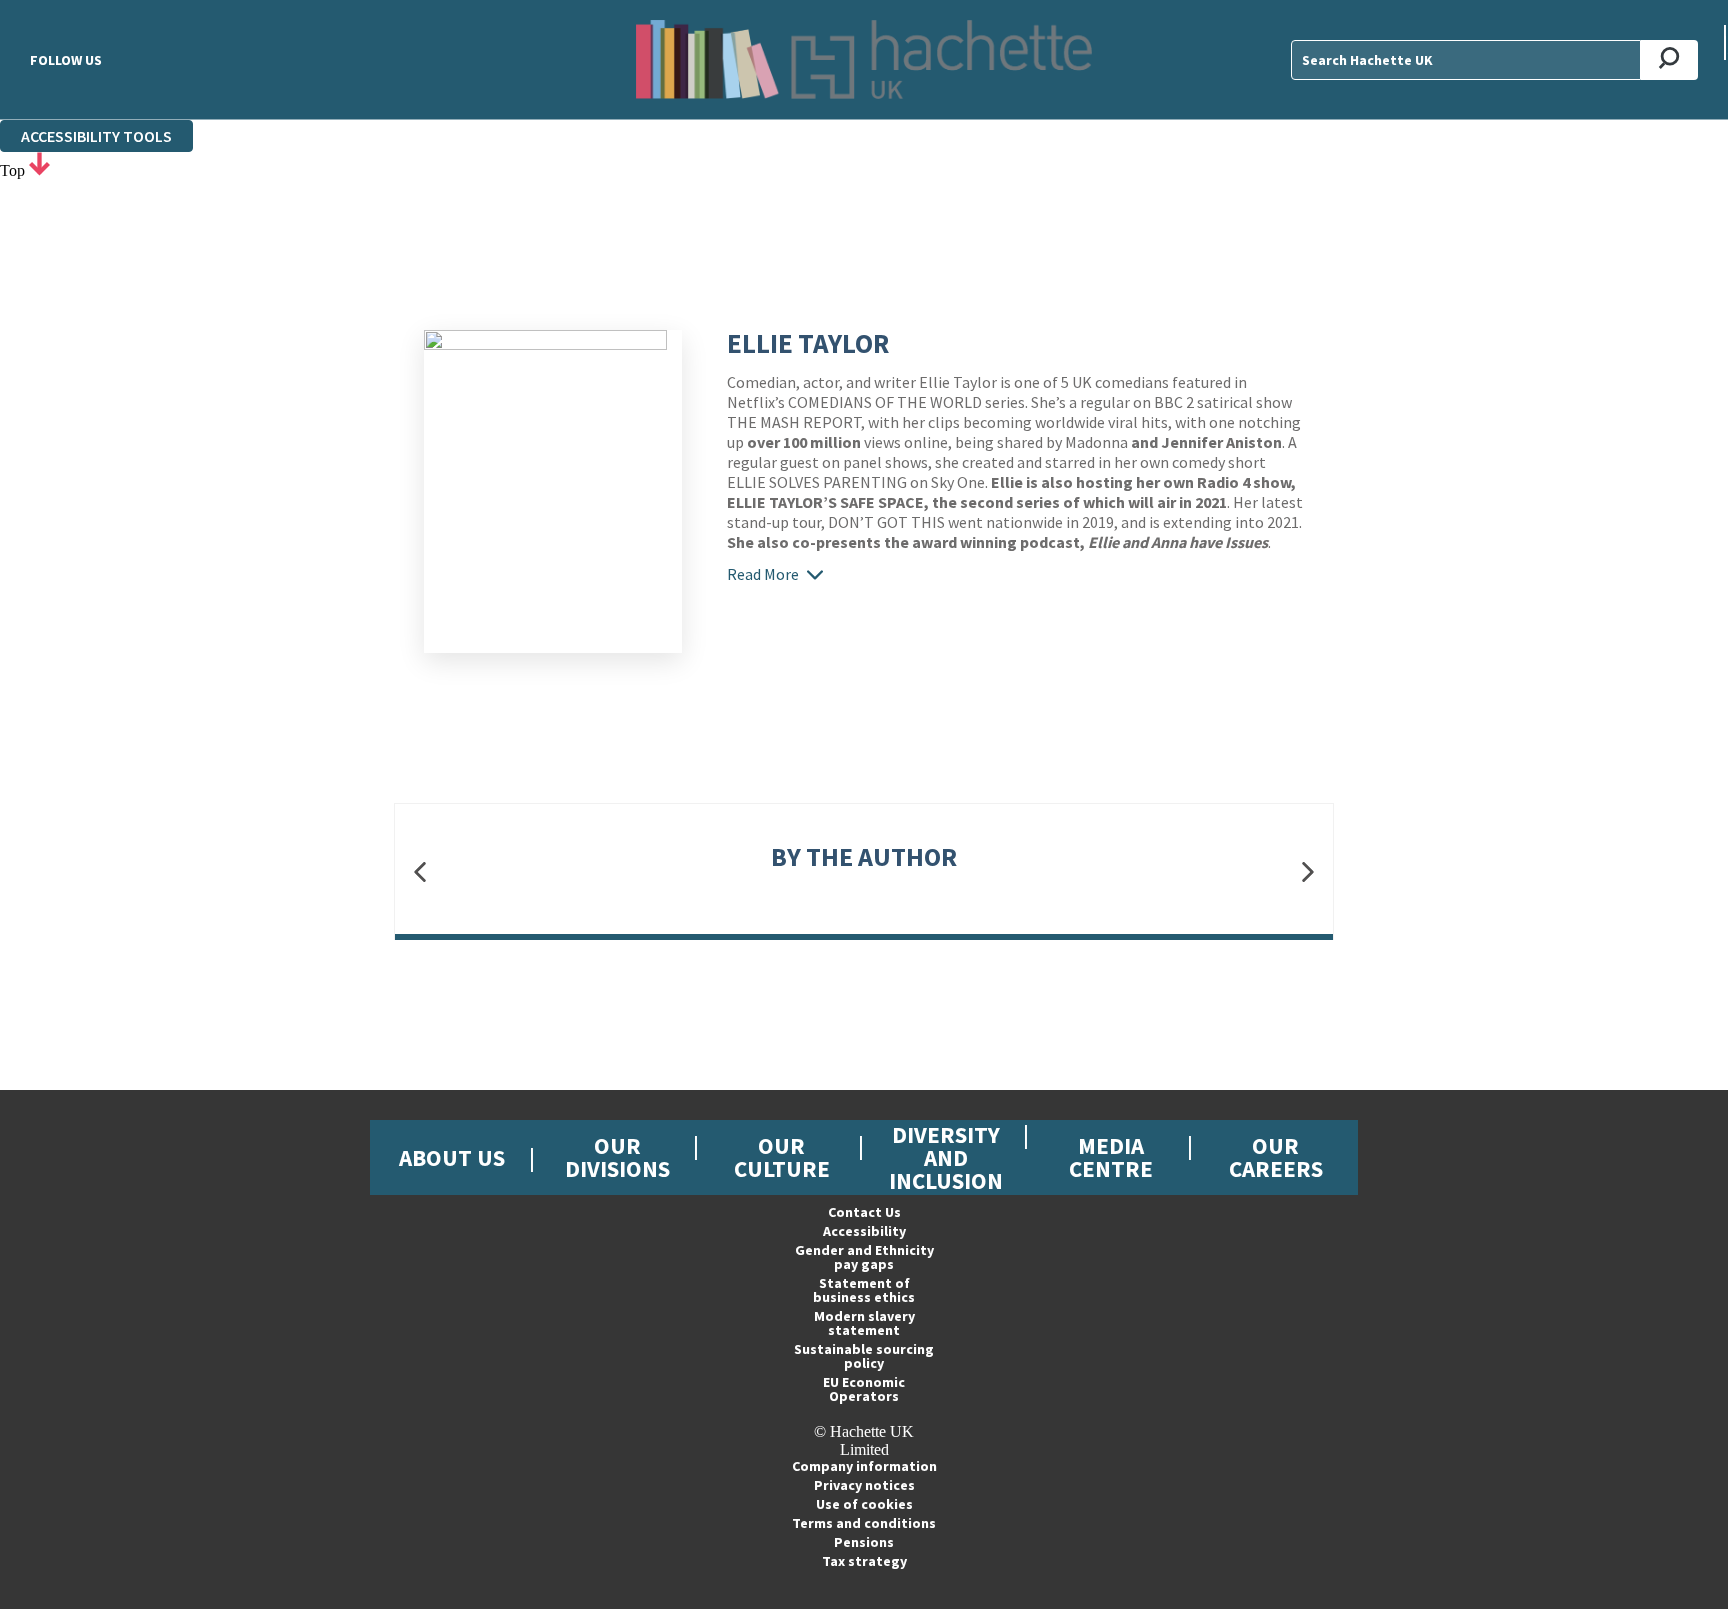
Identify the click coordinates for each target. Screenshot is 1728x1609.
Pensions (864, 1542)
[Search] (1669, 60)
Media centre (1111, 1157)
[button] (420, 871)
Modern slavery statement (864, 1323)
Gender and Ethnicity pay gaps (864, 1257)
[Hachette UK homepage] (864, 59)
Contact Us (864, 1212)
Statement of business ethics (864, 1290)
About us (452, 1157)
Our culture (782, 1157)
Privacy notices (864, 1485)
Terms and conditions (864, 1523)
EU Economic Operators (864, 1389)
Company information (864, 1466)
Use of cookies (864, 1504)
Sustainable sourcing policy (864, 1356)
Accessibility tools (96, 136)
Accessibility (864, 1231)
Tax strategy (864, 1561)
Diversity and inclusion (946, 1157)
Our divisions (617, 1157)
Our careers (1276, 1157)
